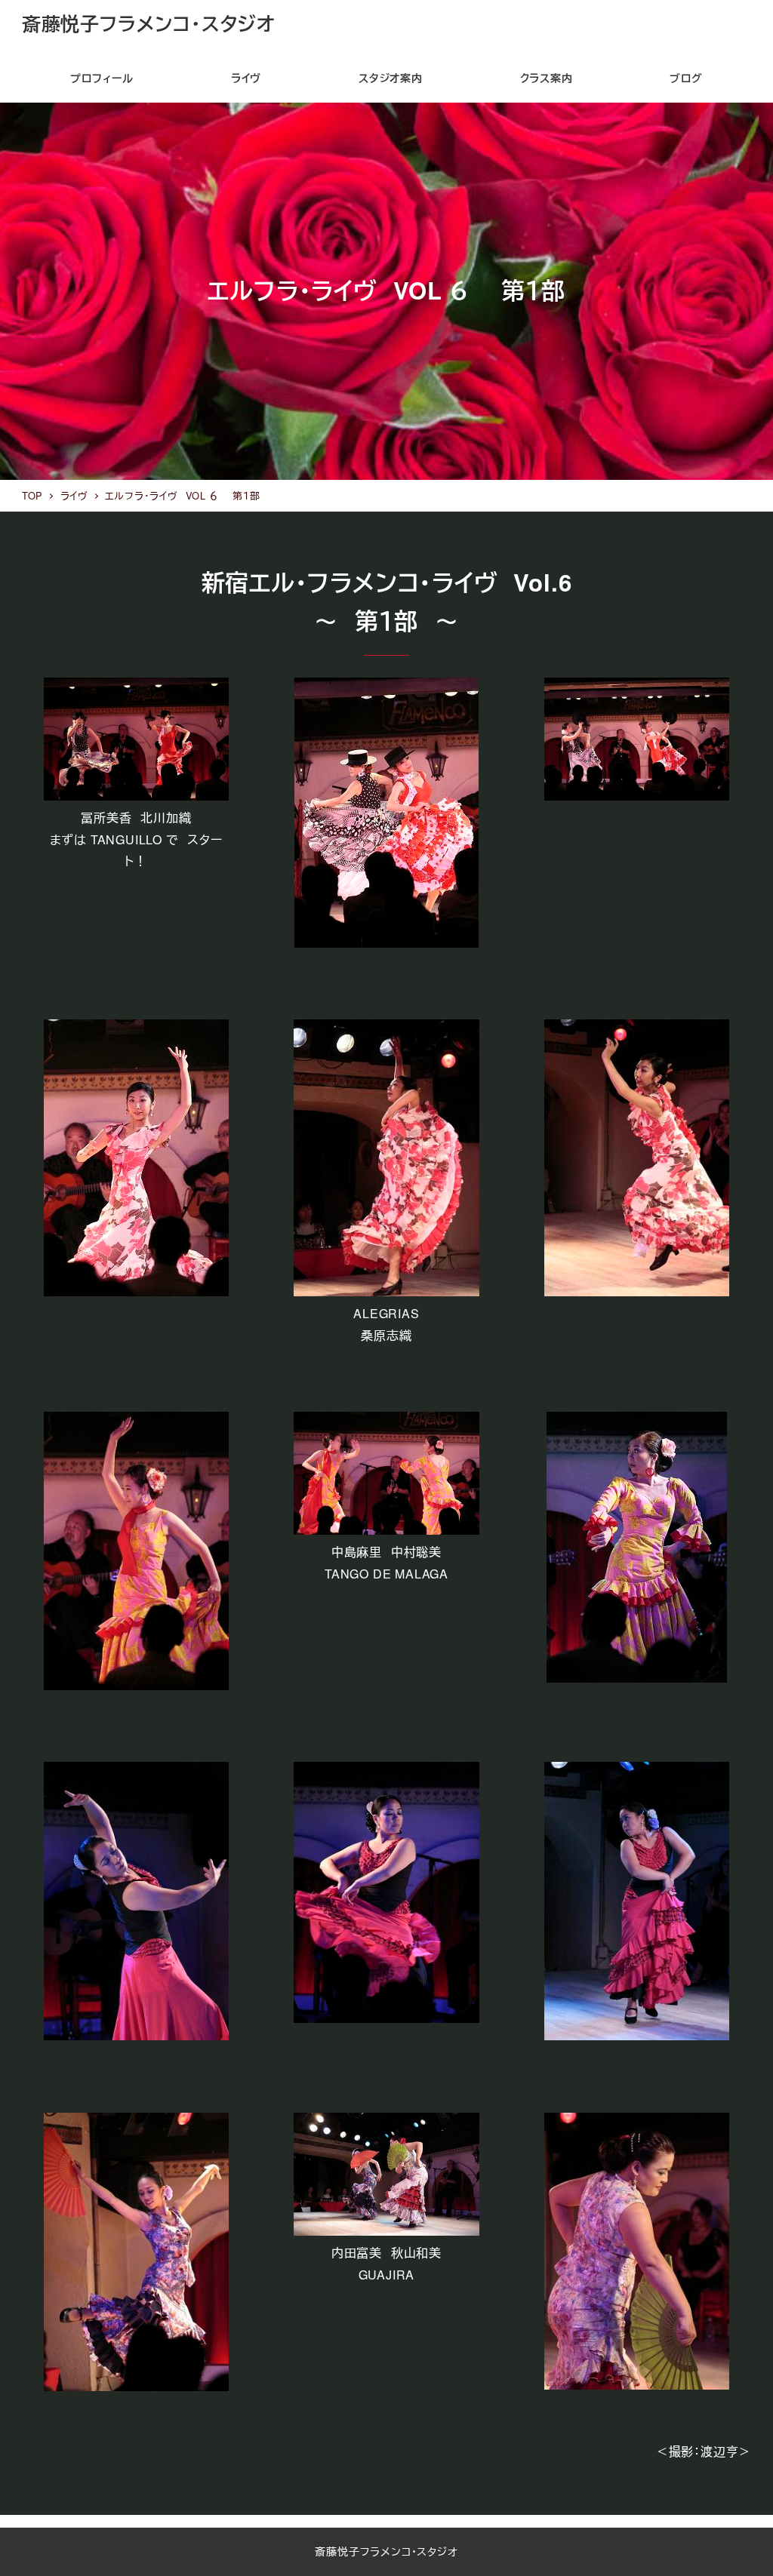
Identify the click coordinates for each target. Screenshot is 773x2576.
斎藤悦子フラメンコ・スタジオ (149, 23)
